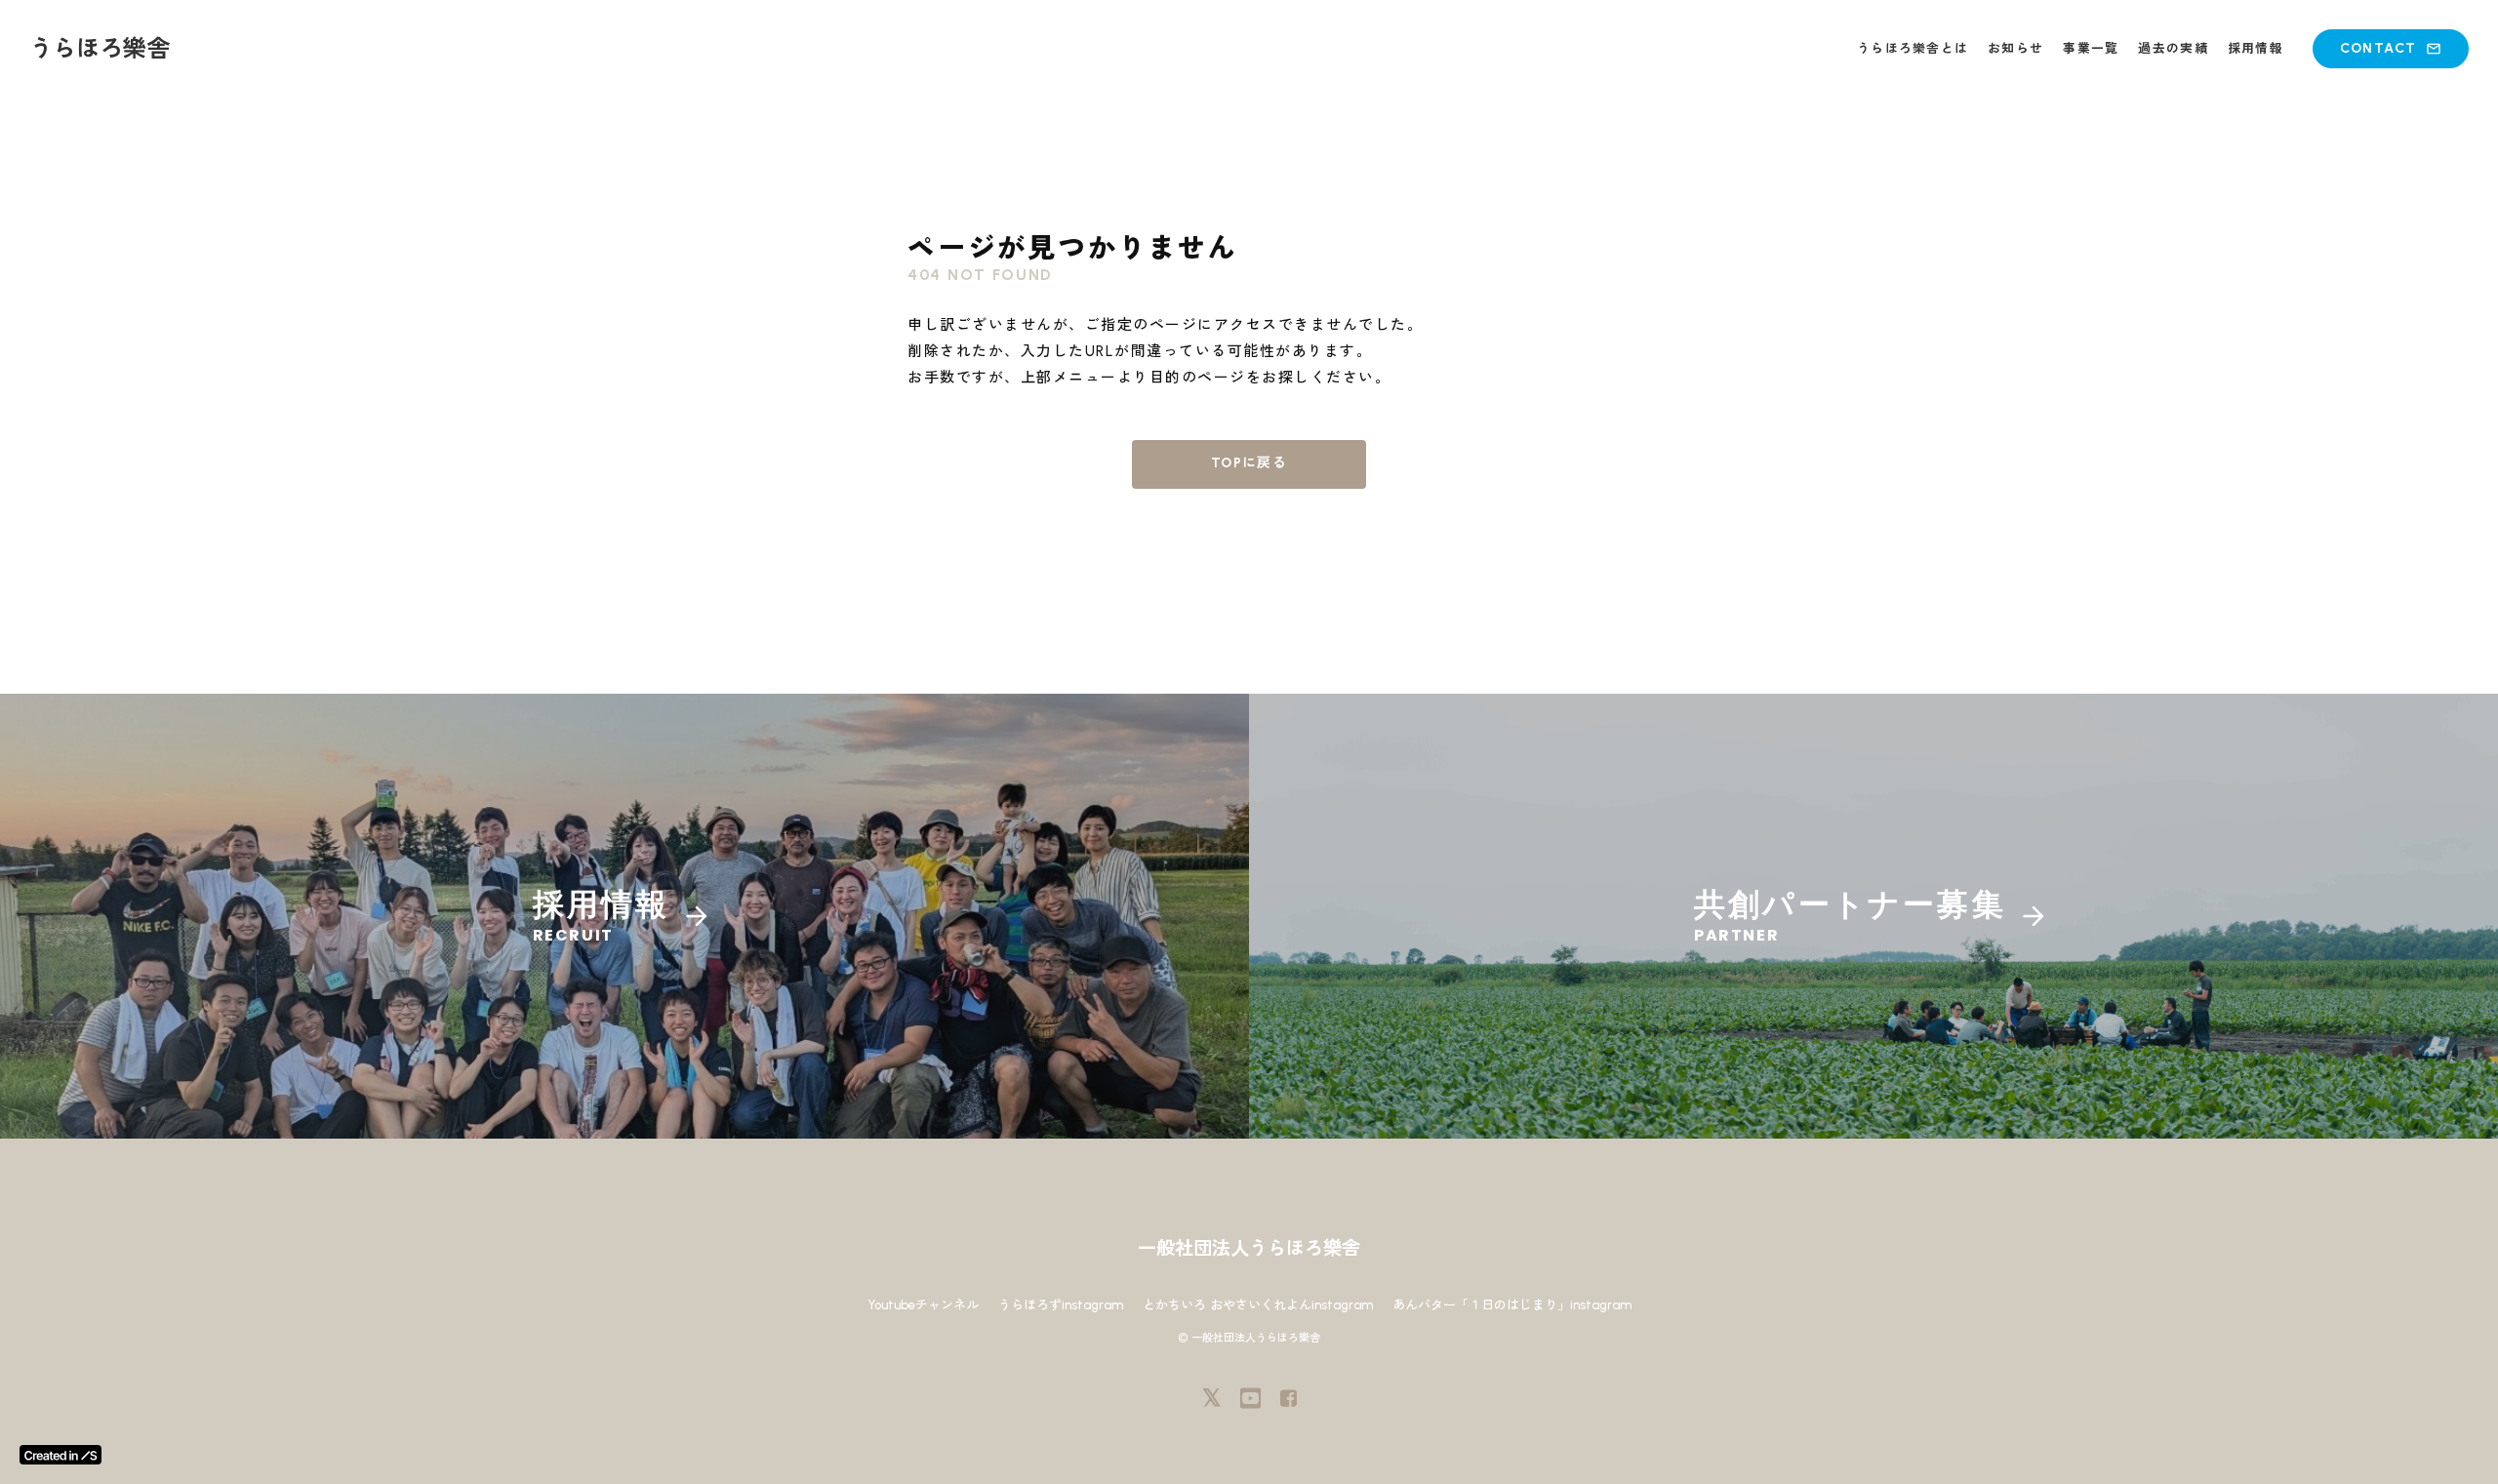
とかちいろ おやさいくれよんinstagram (1258, 1305)
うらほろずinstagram (1061, 1305)
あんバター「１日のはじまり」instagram (1512, 1305)
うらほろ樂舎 (100, 48)
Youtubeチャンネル (923, 1305)
